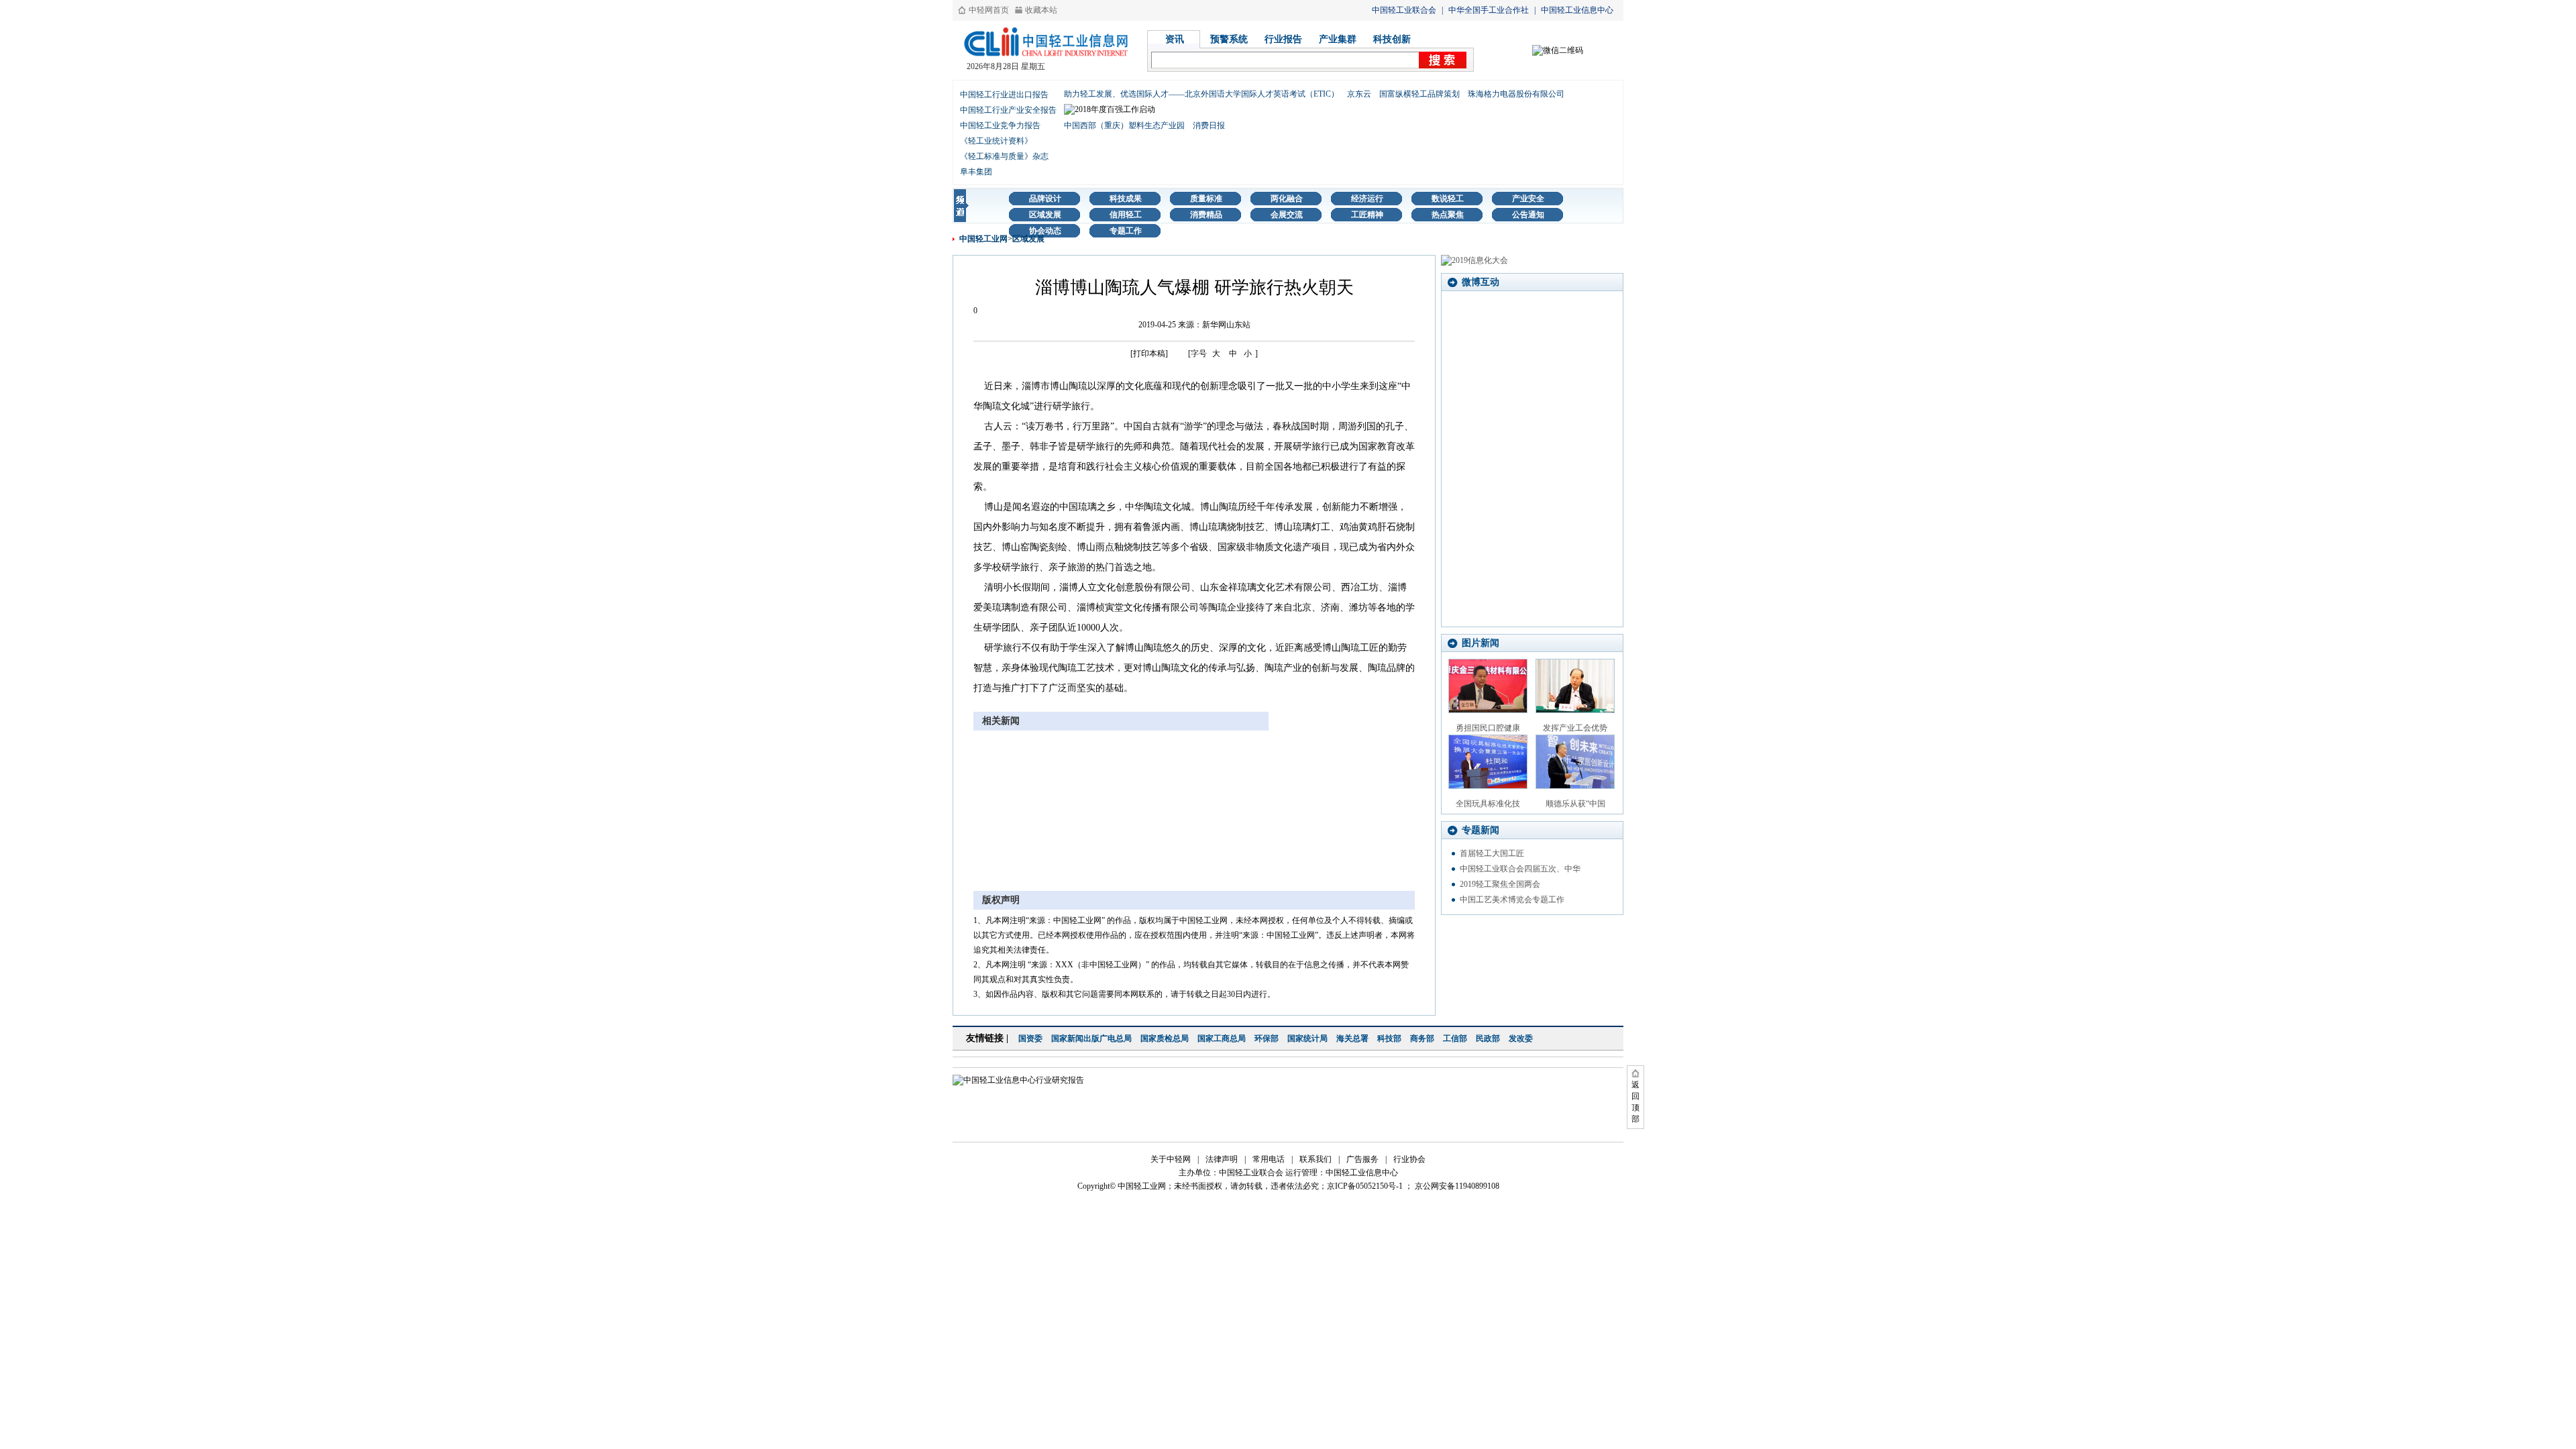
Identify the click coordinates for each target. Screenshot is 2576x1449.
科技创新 (1392, 39)
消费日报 (1209, 125)
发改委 (1521, 1038)
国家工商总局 (1222, 1038)
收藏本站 (1041, 10)
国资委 (1030, 1038)
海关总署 (1352, 1038)
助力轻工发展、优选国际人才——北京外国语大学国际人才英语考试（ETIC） (1201, 94)
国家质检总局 (1165, 1038)
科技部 (1389, 1038)
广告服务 (1362, 1159)
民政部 (1488, 1038)
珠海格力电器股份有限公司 (1516, 94)
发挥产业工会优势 (1575, 728)
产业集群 (1338, 39)
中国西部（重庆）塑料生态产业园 (1124, 125)
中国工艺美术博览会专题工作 (1512, 900)
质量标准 (1206, 199)
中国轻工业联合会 (1404, 10)
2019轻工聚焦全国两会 (1500, 884)
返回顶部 (1635, 1102)
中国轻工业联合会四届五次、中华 (1520, 869)
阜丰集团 (976, 172)
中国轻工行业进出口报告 (1004, 95)
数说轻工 (1448, 199)
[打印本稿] (1149, 354)
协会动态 (1045, 231)
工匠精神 (1367, 215)
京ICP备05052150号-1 (1365, 1186)
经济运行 (1367, 199)
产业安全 (1528, 199)
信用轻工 (1126, 215)
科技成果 (1126, 199)
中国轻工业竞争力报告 (1000, 125)
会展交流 (1287, 215)
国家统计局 (1307, 1038)
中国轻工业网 (983, 239)
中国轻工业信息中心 (1577, 10)
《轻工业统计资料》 (996, 141)
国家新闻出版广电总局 (1091, 1038)
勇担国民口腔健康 (1488, 728)
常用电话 (1269, 1159)
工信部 (1455, 1038)
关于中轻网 (1171, 1159)
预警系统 (1229, 39)
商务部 (1422, 1038)
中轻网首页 (989, 10)
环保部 (1267, 1038)
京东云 (1359, 94)
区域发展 (1045, 215)
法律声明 (1222, 1159)
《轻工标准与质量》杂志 (1004, 156)
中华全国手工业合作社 (1489, 10)
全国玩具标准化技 (1488, 804)
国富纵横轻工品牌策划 (1419, 94)
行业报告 (1283, 39)
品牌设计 (1045, 199)
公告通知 (1528, 215)
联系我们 (1316, 1159)
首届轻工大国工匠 (1492, 853)
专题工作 (1126, 231)
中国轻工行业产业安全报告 (1008, 110)
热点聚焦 (1448, 215)
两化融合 (1287, 199)
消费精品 (1206, 215)
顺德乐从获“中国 (1575, 804)
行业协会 (1409, 1159)
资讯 (1175, 39)
